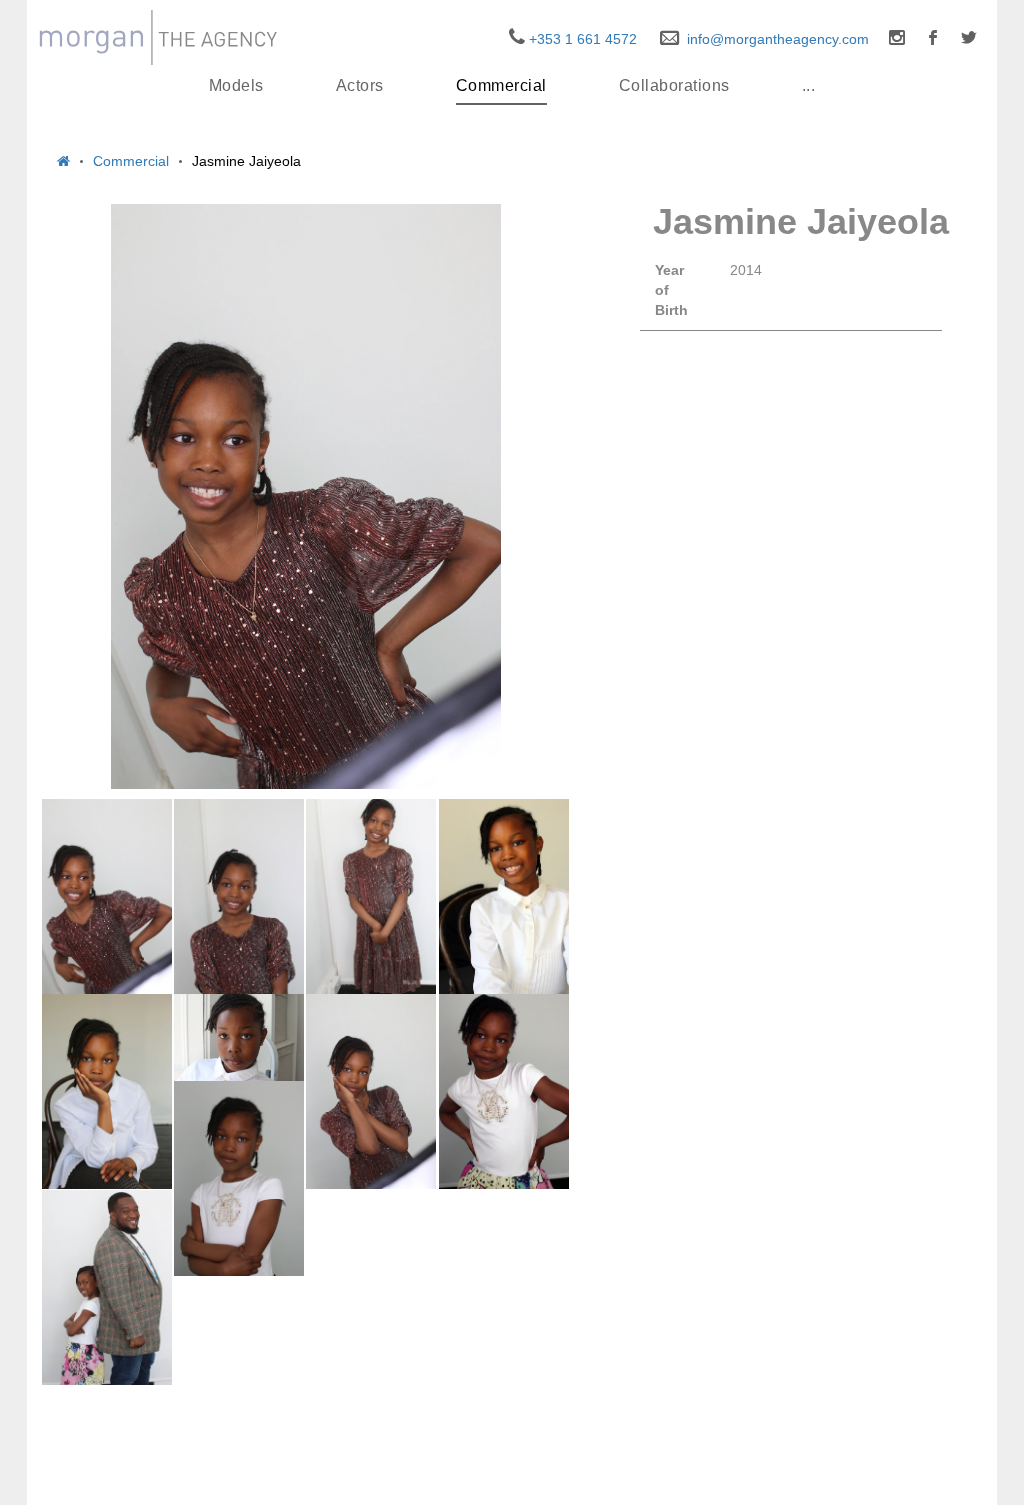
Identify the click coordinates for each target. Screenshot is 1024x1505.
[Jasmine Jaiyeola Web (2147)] (239, 897)
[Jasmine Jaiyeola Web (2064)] (504, 897)
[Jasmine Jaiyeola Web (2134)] (107, 897)
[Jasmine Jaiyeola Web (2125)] (371, 1092)
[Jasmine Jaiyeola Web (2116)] (239, 1037)
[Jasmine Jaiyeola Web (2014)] (107, 1288)
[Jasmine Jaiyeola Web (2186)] (239, 1179)
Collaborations (674, 85)
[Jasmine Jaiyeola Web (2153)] (371, 897)
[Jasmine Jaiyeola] (306, 496)
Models (236, 85)
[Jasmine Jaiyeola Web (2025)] (107, 1092)
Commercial (501, 85)
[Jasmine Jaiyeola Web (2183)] (504, 1092)
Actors (360, 85)
